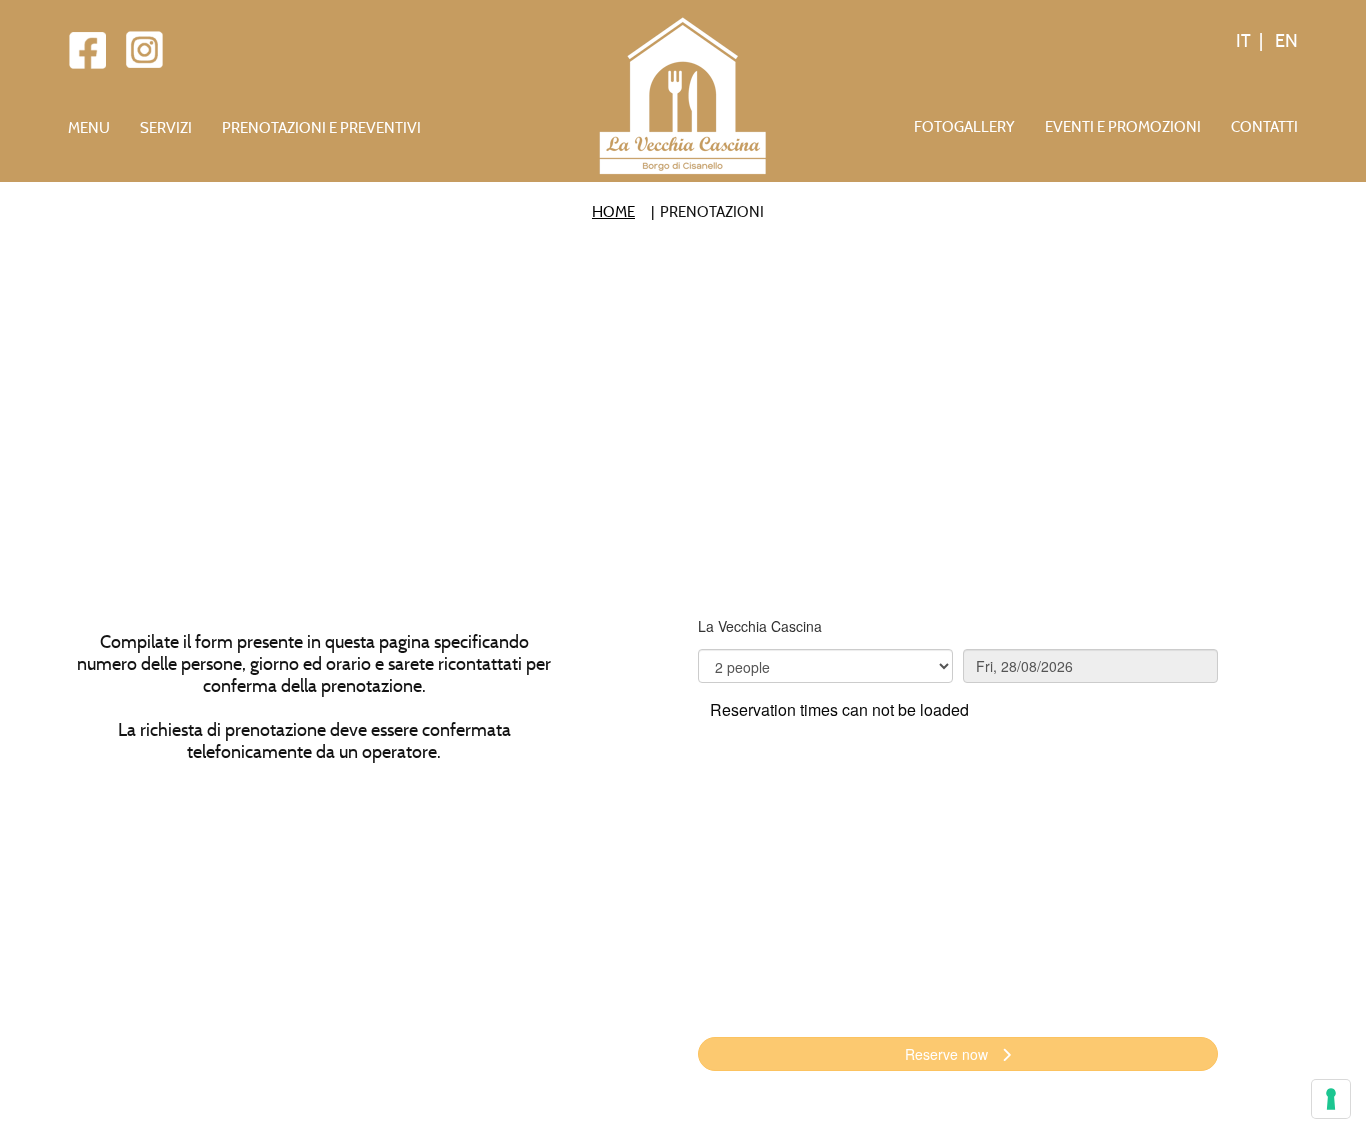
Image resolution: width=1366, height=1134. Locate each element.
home (613, 212)
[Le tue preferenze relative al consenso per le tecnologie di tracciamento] (1331, 1099)
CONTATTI (1264, 127)
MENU (89, 128)
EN (1284, 41)
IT (1243, 41)
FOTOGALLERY (964, 127)
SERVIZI (166, 128)
